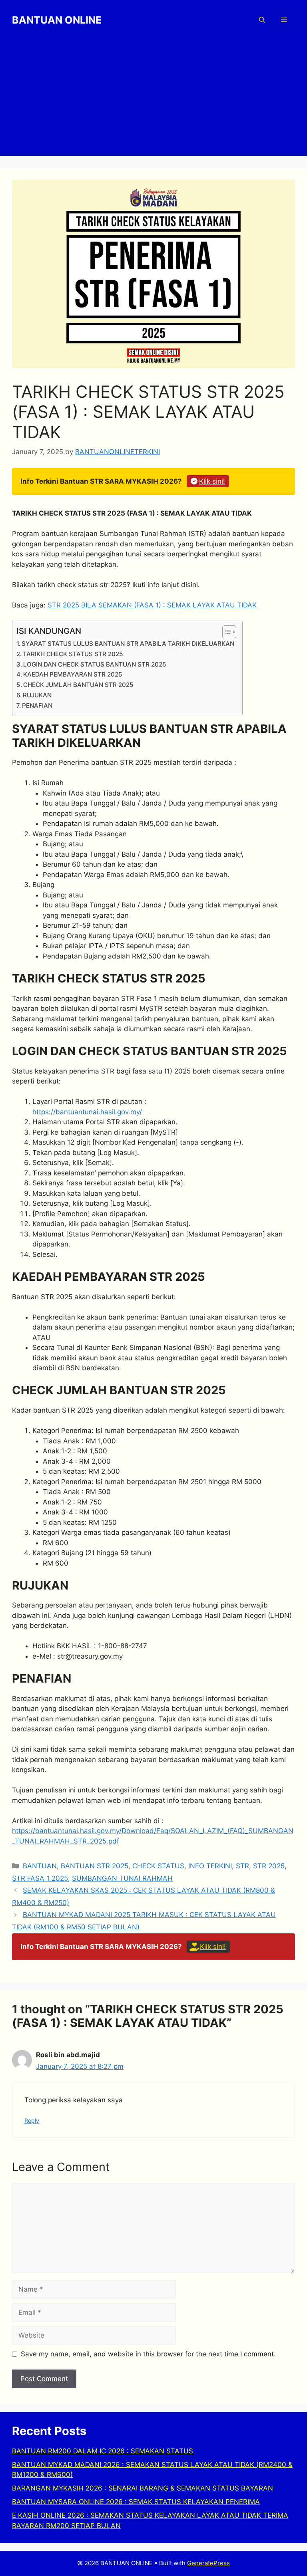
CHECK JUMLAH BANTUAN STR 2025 (78, 685)
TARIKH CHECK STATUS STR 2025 (73, 654)
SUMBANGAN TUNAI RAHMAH (122, 1878)
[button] (262, 20)
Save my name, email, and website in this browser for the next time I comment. (148, 2354)
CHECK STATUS (158, 1866)
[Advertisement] (153, 100)
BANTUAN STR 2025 (95, 1866)
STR (242, 1866)
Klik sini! (212, 481)
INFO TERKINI (210, 1866)
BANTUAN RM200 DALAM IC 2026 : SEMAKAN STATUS (103, 2451)
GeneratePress (208, 2563)
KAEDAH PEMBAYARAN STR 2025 (73, 674)
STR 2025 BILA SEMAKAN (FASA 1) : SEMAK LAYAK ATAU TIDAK (152, 605)
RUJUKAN (37, 695)
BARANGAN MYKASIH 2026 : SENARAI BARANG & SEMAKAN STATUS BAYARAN (143, 2488)
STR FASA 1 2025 (40, 1878)
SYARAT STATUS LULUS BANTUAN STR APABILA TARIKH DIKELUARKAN (128, 644)
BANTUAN (40, 1866)
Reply (32, 2121)
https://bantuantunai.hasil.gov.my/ (87, 1112)
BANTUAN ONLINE (57, 20)
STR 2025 (269, 1866)
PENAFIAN (37, 706)
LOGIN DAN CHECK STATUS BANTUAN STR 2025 (95, 664)
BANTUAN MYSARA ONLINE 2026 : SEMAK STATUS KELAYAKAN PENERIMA (136, 2502)
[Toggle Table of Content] (225, 632)
